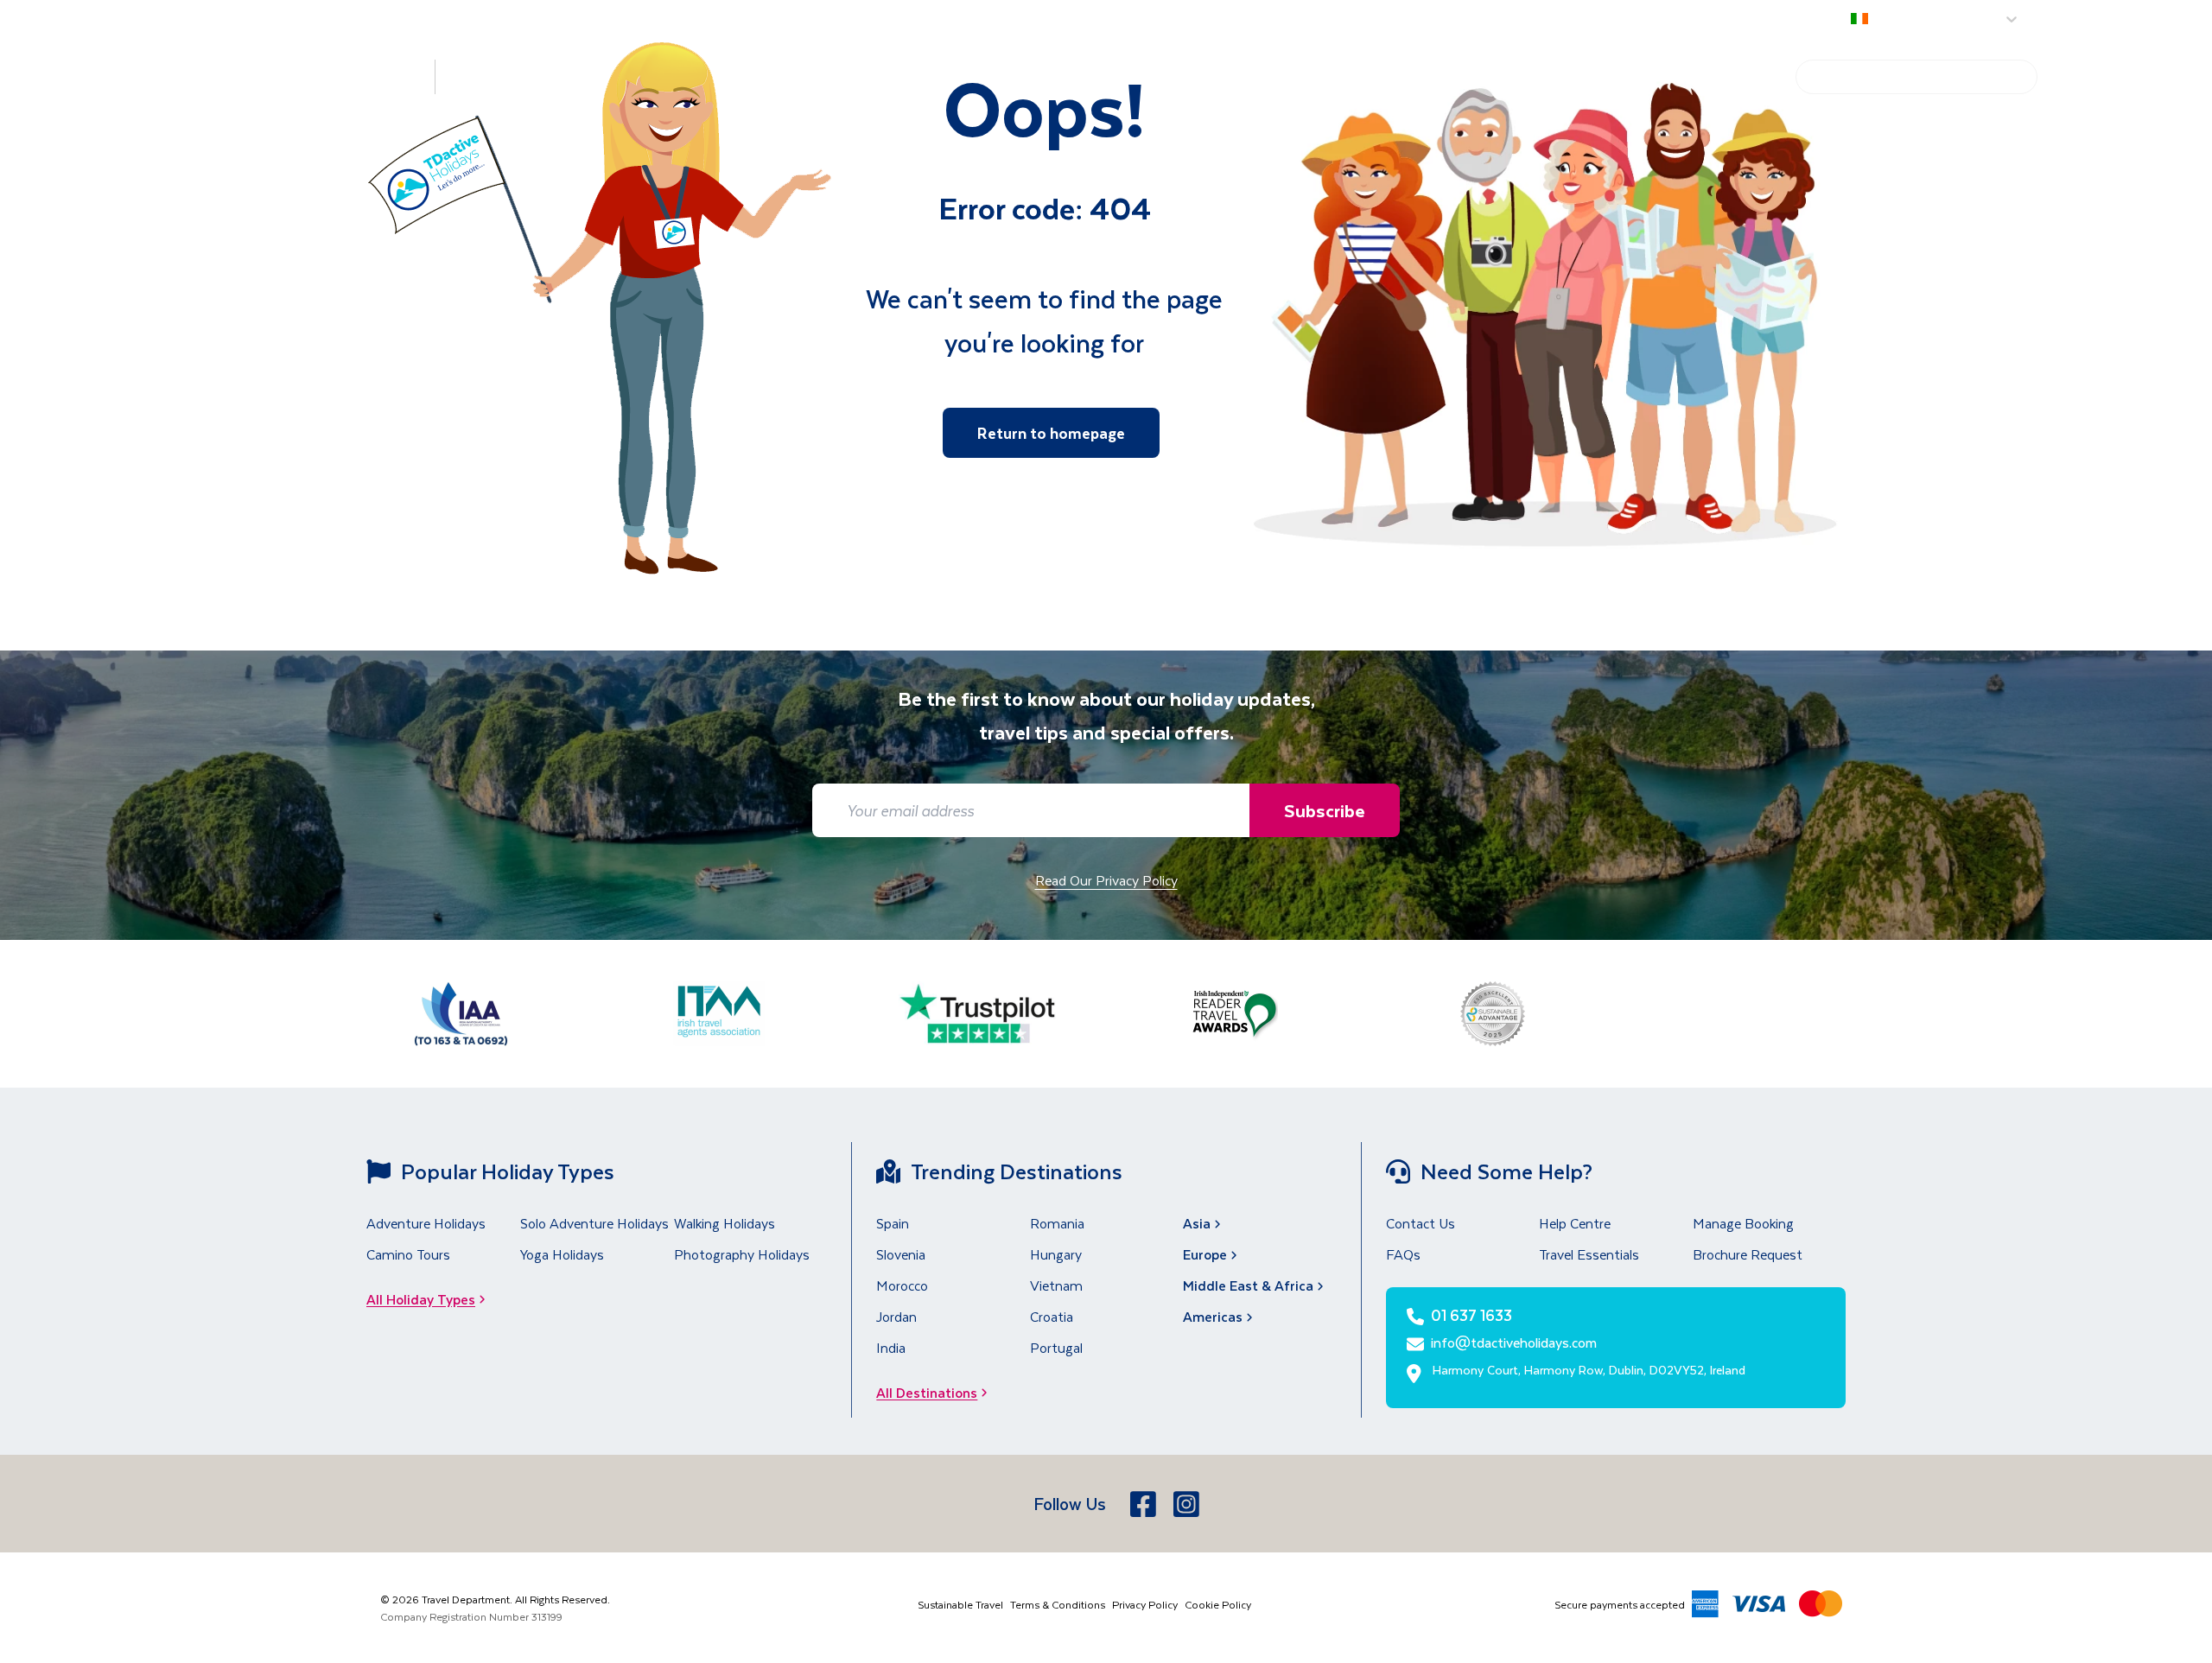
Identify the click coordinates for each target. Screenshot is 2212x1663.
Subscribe (1325, 810)
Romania (1057, 1223)
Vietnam (1056, 1285)
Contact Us (1421, 1223)
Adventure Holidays (426, 1223)
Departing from (1792, 19)
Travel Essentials (1589, 1254)
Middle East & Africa (1248, 1285)
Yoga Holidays (562, 1254)
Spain (893, 1223)
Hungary (1056, 1254)
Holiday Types (515, 76)
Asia (1197, 1223)
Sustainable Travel (960, 1604)
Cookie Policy (1218, 1604)
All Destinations (927, 1392)
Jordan (896, 1316)
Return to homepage (1051, 433)
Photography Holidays (742, 1254)
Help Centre (1723, 77)
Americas (1213, 1316)
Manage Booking (1743, 1223)
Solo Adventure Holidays (594, 1223)
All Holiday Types (421, 1299)
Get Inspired (1606, 77)
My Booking (2165, 19)
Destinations (334, 76)
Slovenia (901, 1254)
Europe (1205, 1254)
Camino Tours (408, 1254)
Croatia (1052, 1316)
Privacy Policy (1145, 1604)
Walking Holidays (725, 1223)
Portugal (1056, 1347)
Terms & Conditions (1058, 1604)
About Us (2062, 19)
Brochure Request (1748, 1254)
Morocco (902, 1285)
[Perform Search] (2021, 77)
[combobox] (1854, 20)
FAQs (1403, 1254)
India (891, 1347)
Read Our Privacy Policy (1106, 880)
